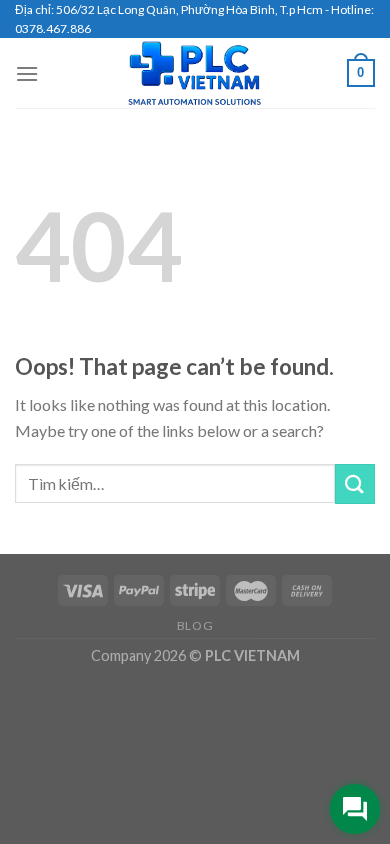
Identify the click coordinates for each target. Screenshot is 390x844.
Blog (195, 625)
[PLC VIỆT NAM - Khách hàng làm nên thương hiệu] (195, 73)
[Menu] (27, 73)
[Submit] (355, 483)
